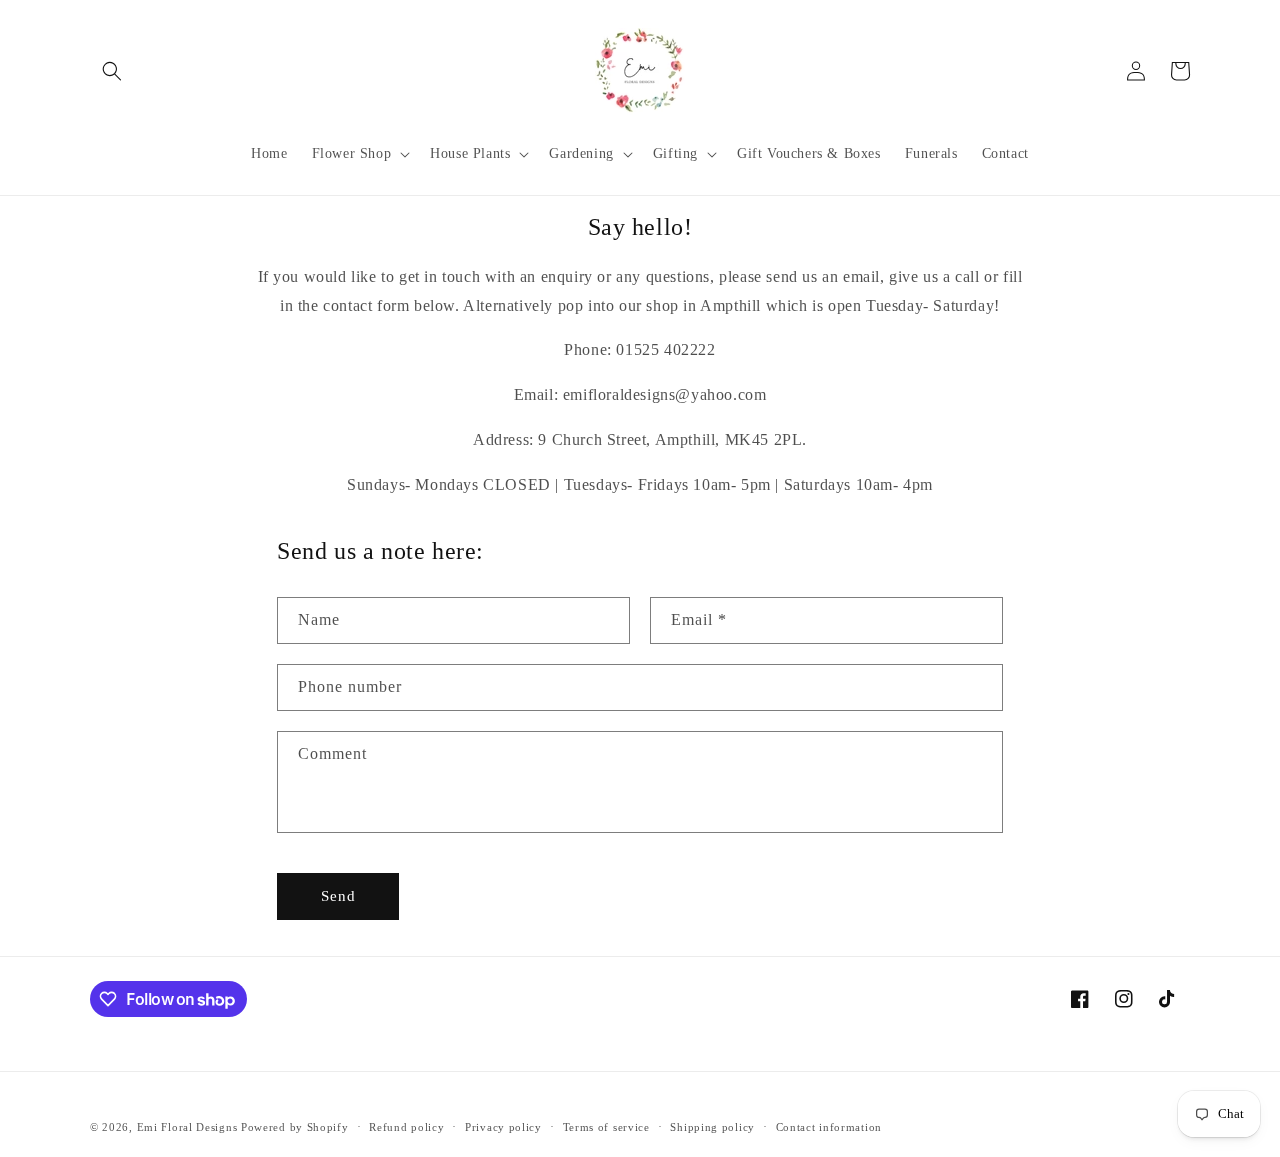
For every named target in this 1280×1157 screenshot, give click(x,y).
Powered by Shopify (295, 1127)
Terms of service (606, 1127)
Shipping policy (712, 1127)
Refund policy (406, 1127)
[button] (112, 71)
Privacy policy (503, 1127)
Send (338, 896)
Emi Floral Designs (187, 1127)
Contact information (829, 1127)
